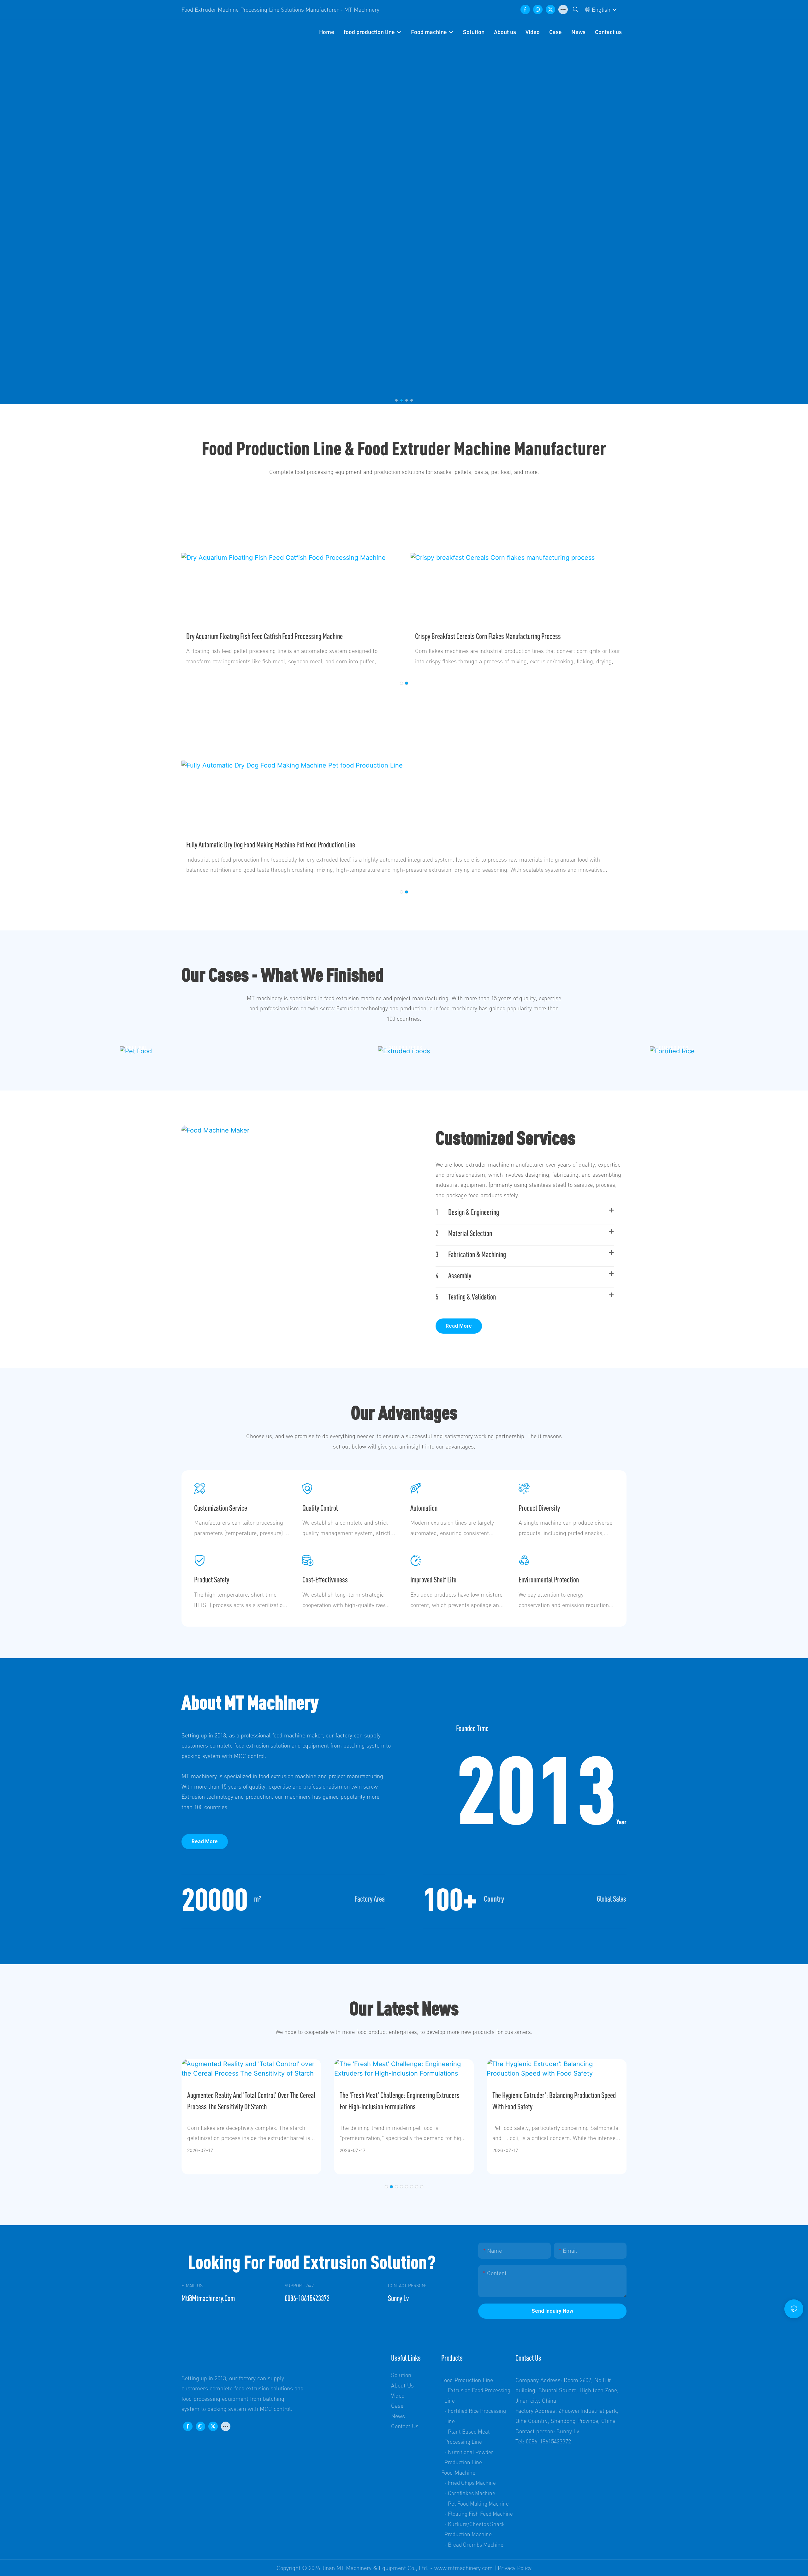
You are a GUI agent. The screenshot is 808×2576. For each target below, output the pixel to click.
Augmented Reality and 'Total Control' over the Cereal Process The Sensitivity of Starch (251, 2101)
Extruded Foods (404, 1047)
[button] (396, 400)
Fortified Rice (672, 1047)
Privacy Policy (515, 2568)
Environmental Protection (549, 1580)
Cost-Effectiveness (325, 1580)
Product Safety (212, 1580)
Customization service (221, 1508)
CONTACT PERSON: (407, 2285)
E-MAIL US (192, 2285)
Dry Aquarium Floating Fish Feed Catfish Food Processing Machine (264, 636)
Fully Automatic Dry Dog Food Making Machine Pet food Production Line (271, 845)
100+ (450, 1899)
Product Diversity (539, 1508)
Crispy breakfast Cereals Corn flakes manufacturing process (488, 636)
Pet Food (136, 1047)
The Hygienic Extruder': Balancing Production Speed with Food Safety (554, 2101)
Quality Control (320, 1508)
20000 (215, 1899)
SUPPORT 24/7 (299, 2285)
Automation (424, 1508)
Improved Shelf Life (433, 1580)
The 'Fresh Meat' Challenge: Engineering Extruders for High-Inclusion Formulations (400, 2101)
